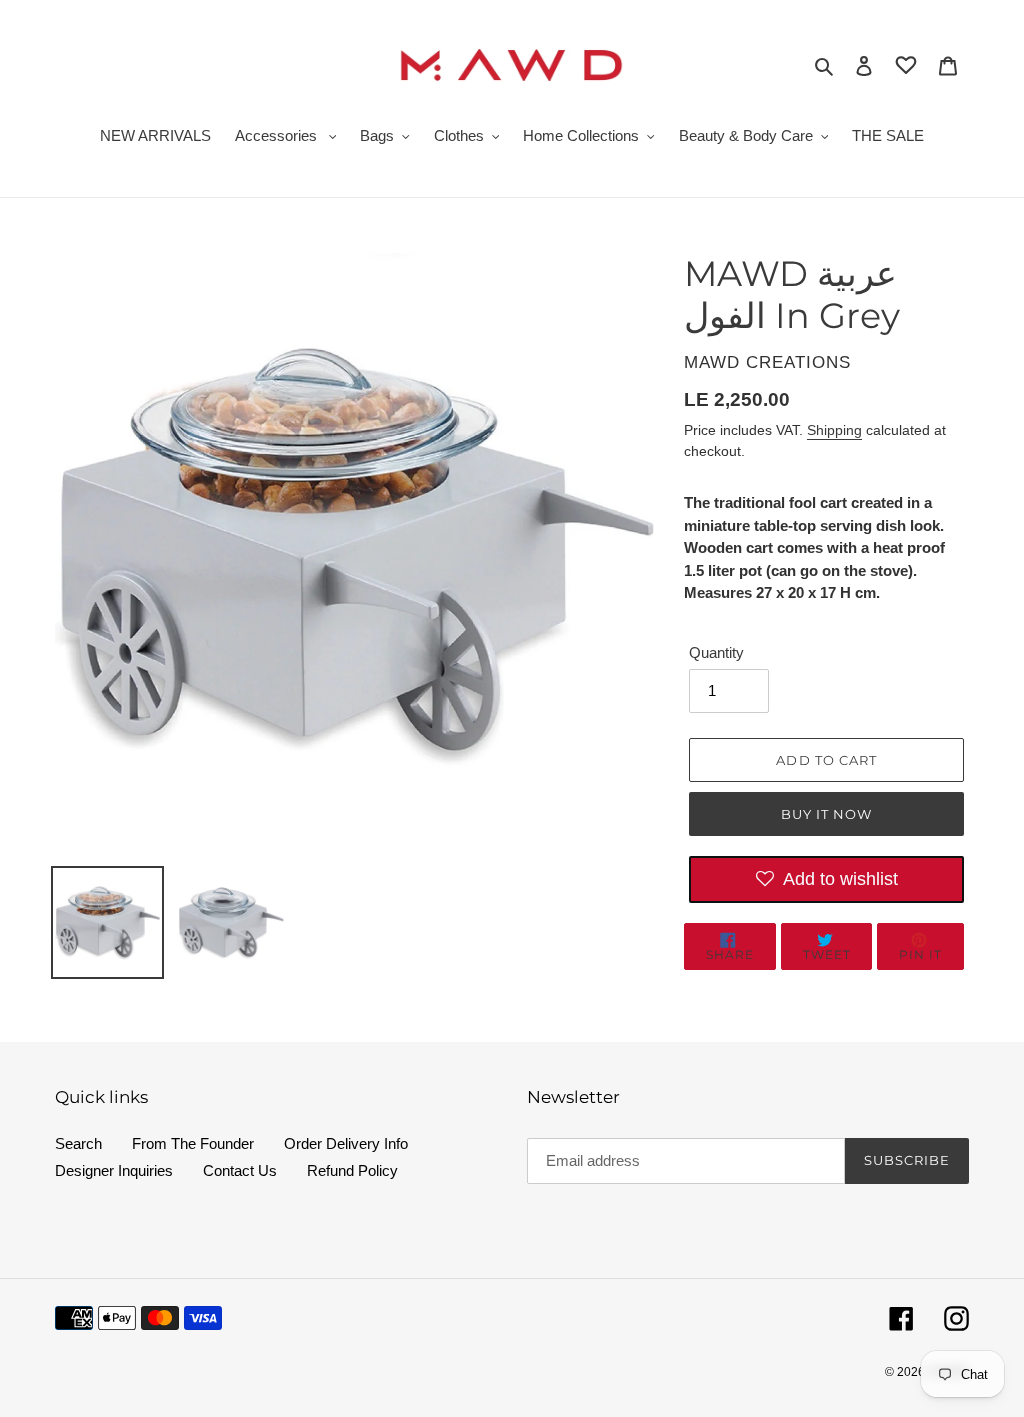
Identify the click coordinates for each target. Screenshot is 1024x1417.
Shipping (834, 430)
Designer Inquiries (114, 1170)
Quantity (716, 652)
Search (78, 1143)
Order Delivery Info (346, 1143)
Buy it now (826, 814)
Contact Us (240, 1170)
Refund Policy (352, 1170)
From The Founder (193, 1143)
